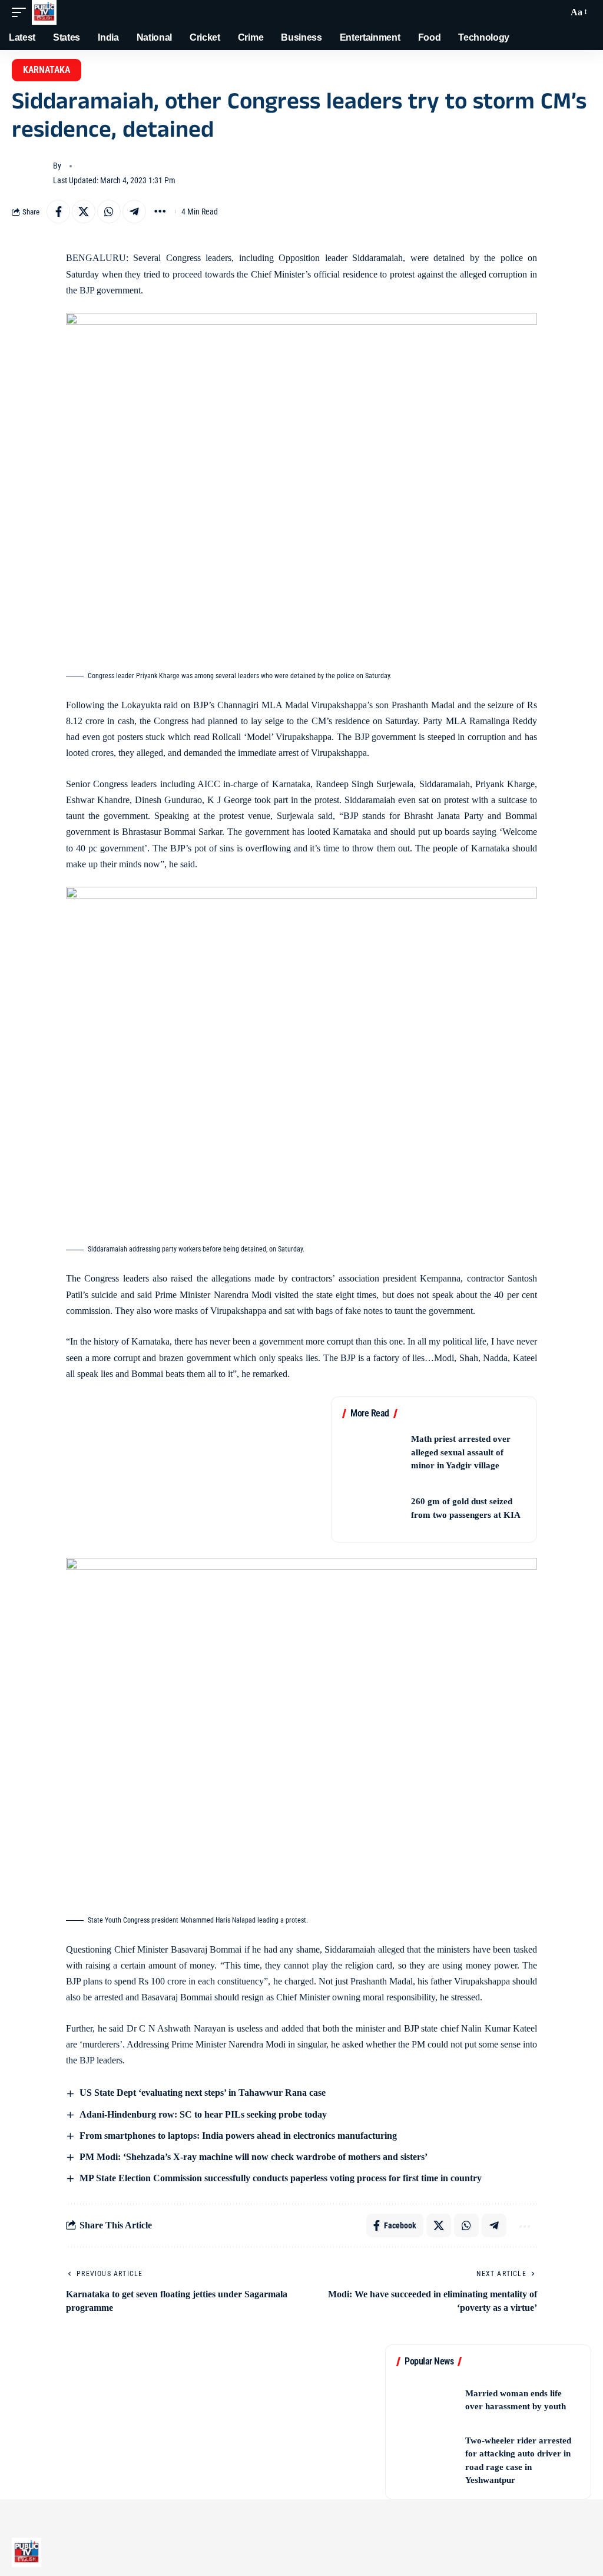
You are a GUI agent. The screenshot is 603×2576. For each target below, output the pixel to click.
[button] (22, 12)
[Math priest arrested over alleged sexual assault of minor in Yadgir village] (373, 1452)
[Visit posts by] (29, 173)
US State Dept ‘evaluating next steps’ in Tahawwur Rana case (201, 2093)
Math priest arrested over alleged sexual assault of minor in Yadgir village (461, 1452)
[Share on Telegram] (134, 212)
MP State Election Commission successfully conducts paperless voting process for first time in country (279, 2178)
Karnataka (47, 70)
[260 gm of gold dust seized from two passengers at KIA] (373, 1508)
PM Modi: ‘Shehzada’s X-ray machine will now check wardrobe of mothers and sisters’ (252, 2157)
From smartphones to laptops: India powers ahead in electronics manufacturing (237, 2136)
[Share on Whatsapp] (109, 212)
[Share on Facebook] (58, 212)
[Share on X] (84, 212)
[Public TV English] (44, 12)
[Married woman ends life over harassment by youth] (427, 2400)
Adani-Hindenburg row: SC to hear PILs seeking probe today (202, 2114)
